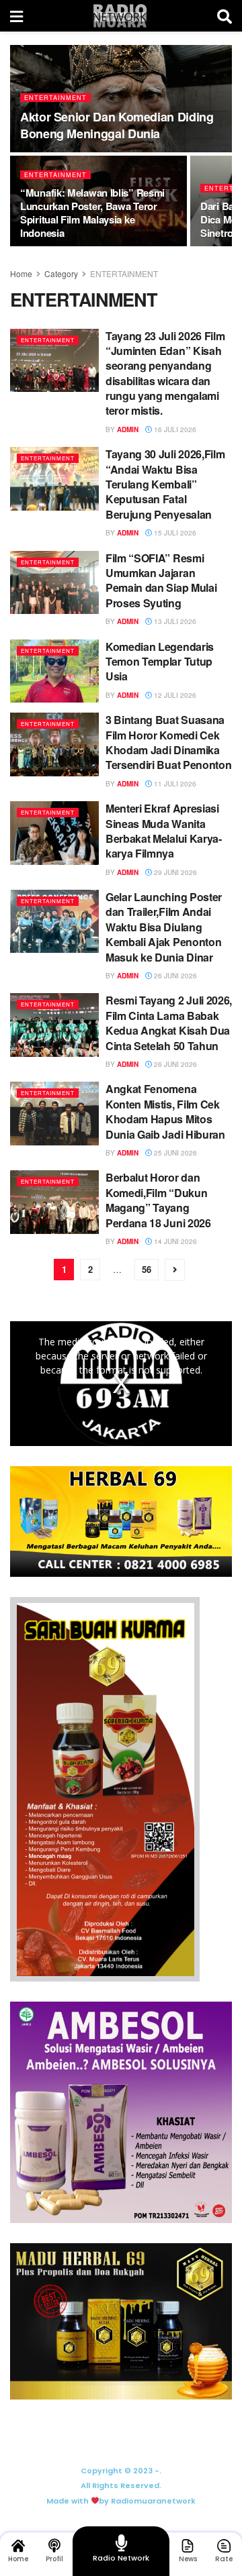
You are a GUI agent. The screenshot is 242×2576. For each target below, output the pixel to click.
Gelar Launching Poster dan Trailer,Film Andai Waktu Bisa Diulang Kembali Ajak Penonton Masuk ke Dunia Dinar (164, 927)
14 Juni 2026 (174, 1241)
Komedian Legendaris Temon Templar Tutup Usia (160, 662)
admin (128, 429)
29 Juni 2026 (174, 872)
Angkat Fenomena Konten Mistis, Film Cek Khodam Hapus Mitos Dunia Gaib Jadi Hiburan (165, 1111)
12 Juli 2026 (174, 695)
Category (61, 273)
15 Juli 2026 (174, 533)
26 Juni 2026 (174, 976)
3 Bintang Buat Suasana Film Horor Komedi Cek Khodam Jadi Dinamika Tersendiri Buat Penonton (168, 742)
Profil (54, 2559)
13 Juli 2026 (174, 621)
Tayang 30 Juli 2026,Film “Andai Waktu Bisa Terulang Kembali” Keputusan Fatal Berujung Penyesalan (165, 484)
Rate (224, 2559)
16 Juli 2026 (174, 429)
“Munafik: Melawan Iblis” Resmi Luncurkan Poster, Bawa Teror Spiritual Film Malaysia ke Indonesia (92, 213)
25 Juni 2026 (174, 1153)
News (188, 2559)
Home (21, 273)
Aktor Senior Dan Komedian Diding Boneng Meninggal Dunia (117, 125)
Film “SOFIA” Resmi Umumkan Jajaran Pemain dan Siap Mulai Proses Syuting (161, 580)
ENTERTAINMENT (55, 98)
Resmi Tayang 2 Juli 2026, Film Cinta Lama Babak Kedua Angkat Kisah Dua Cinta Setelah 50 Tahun (169, 1023)
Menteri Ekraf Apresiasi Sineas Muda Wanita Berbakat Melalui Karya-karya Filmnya (164, 831)
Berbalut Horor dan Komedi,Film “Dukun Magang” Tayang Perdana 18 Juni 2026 (158, 1200)
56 (147, 1269)
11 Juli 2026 (174, 784)
